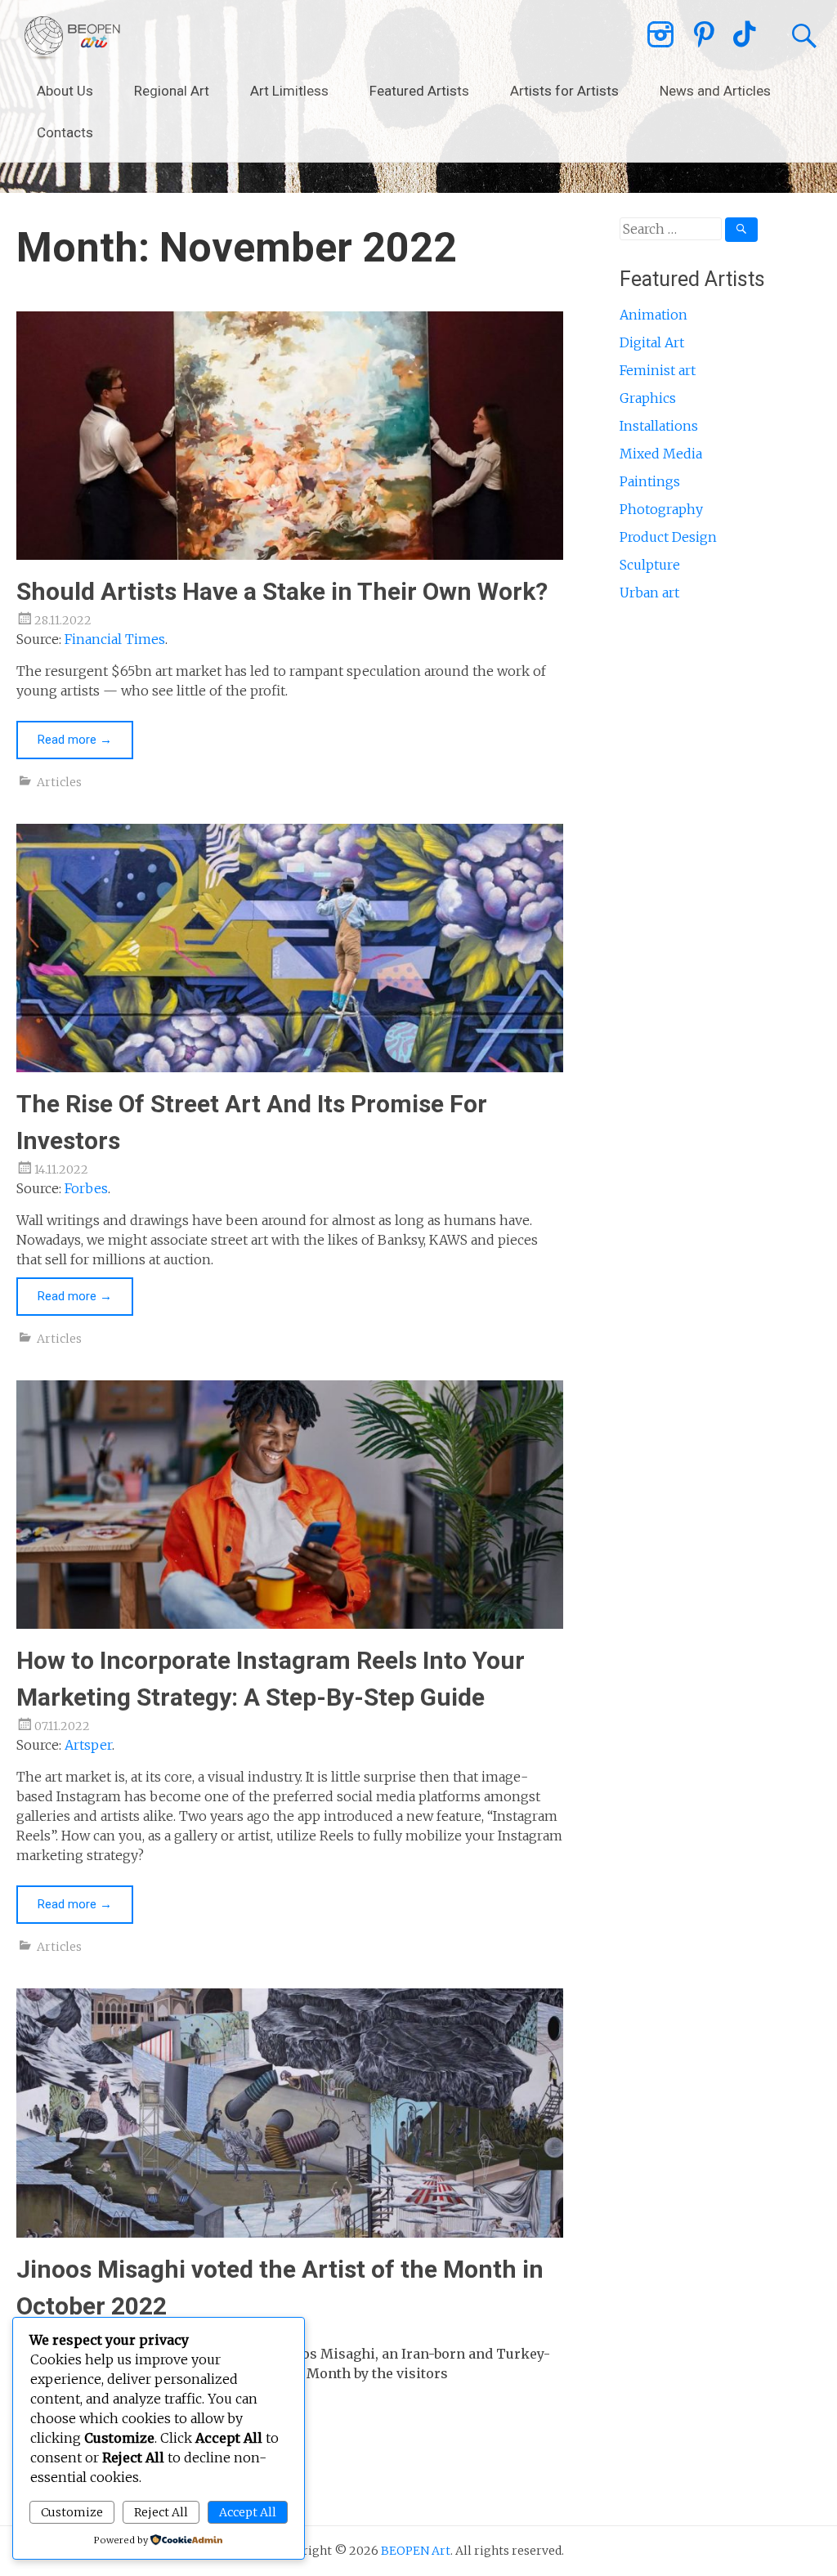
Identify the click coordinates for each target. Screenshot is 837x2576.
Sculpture (650, 565)
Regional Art (172, 91)
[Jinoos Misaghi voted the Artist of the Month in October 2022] (289, 2233)
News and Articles (715, 91)
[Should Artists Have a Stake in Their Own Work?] (289, 555)
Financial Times (115, 639)
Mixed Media (661, 454)
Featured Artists (419, 91)
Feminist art (658, 370)
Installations (659, 426)
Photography (661, 509)
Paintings (650, 481)
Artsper (88, 1745)
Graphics (648, 398)
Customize (72, 2512)
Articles (59, 782)
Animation (653, 315)
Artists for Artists (564, 91)
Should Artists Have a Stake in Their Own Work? (282, 591)
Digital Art (652, 342)
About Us (65, 91)
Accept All (248, 2512)
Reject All (161, 2512)
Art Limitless (289, 91)
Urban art (649, 593)
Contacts (65, 132)
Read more (75, 740)
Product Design (668, 537)
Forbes (86, 1188)
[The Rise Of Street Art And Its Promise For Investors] (289, 1067)
